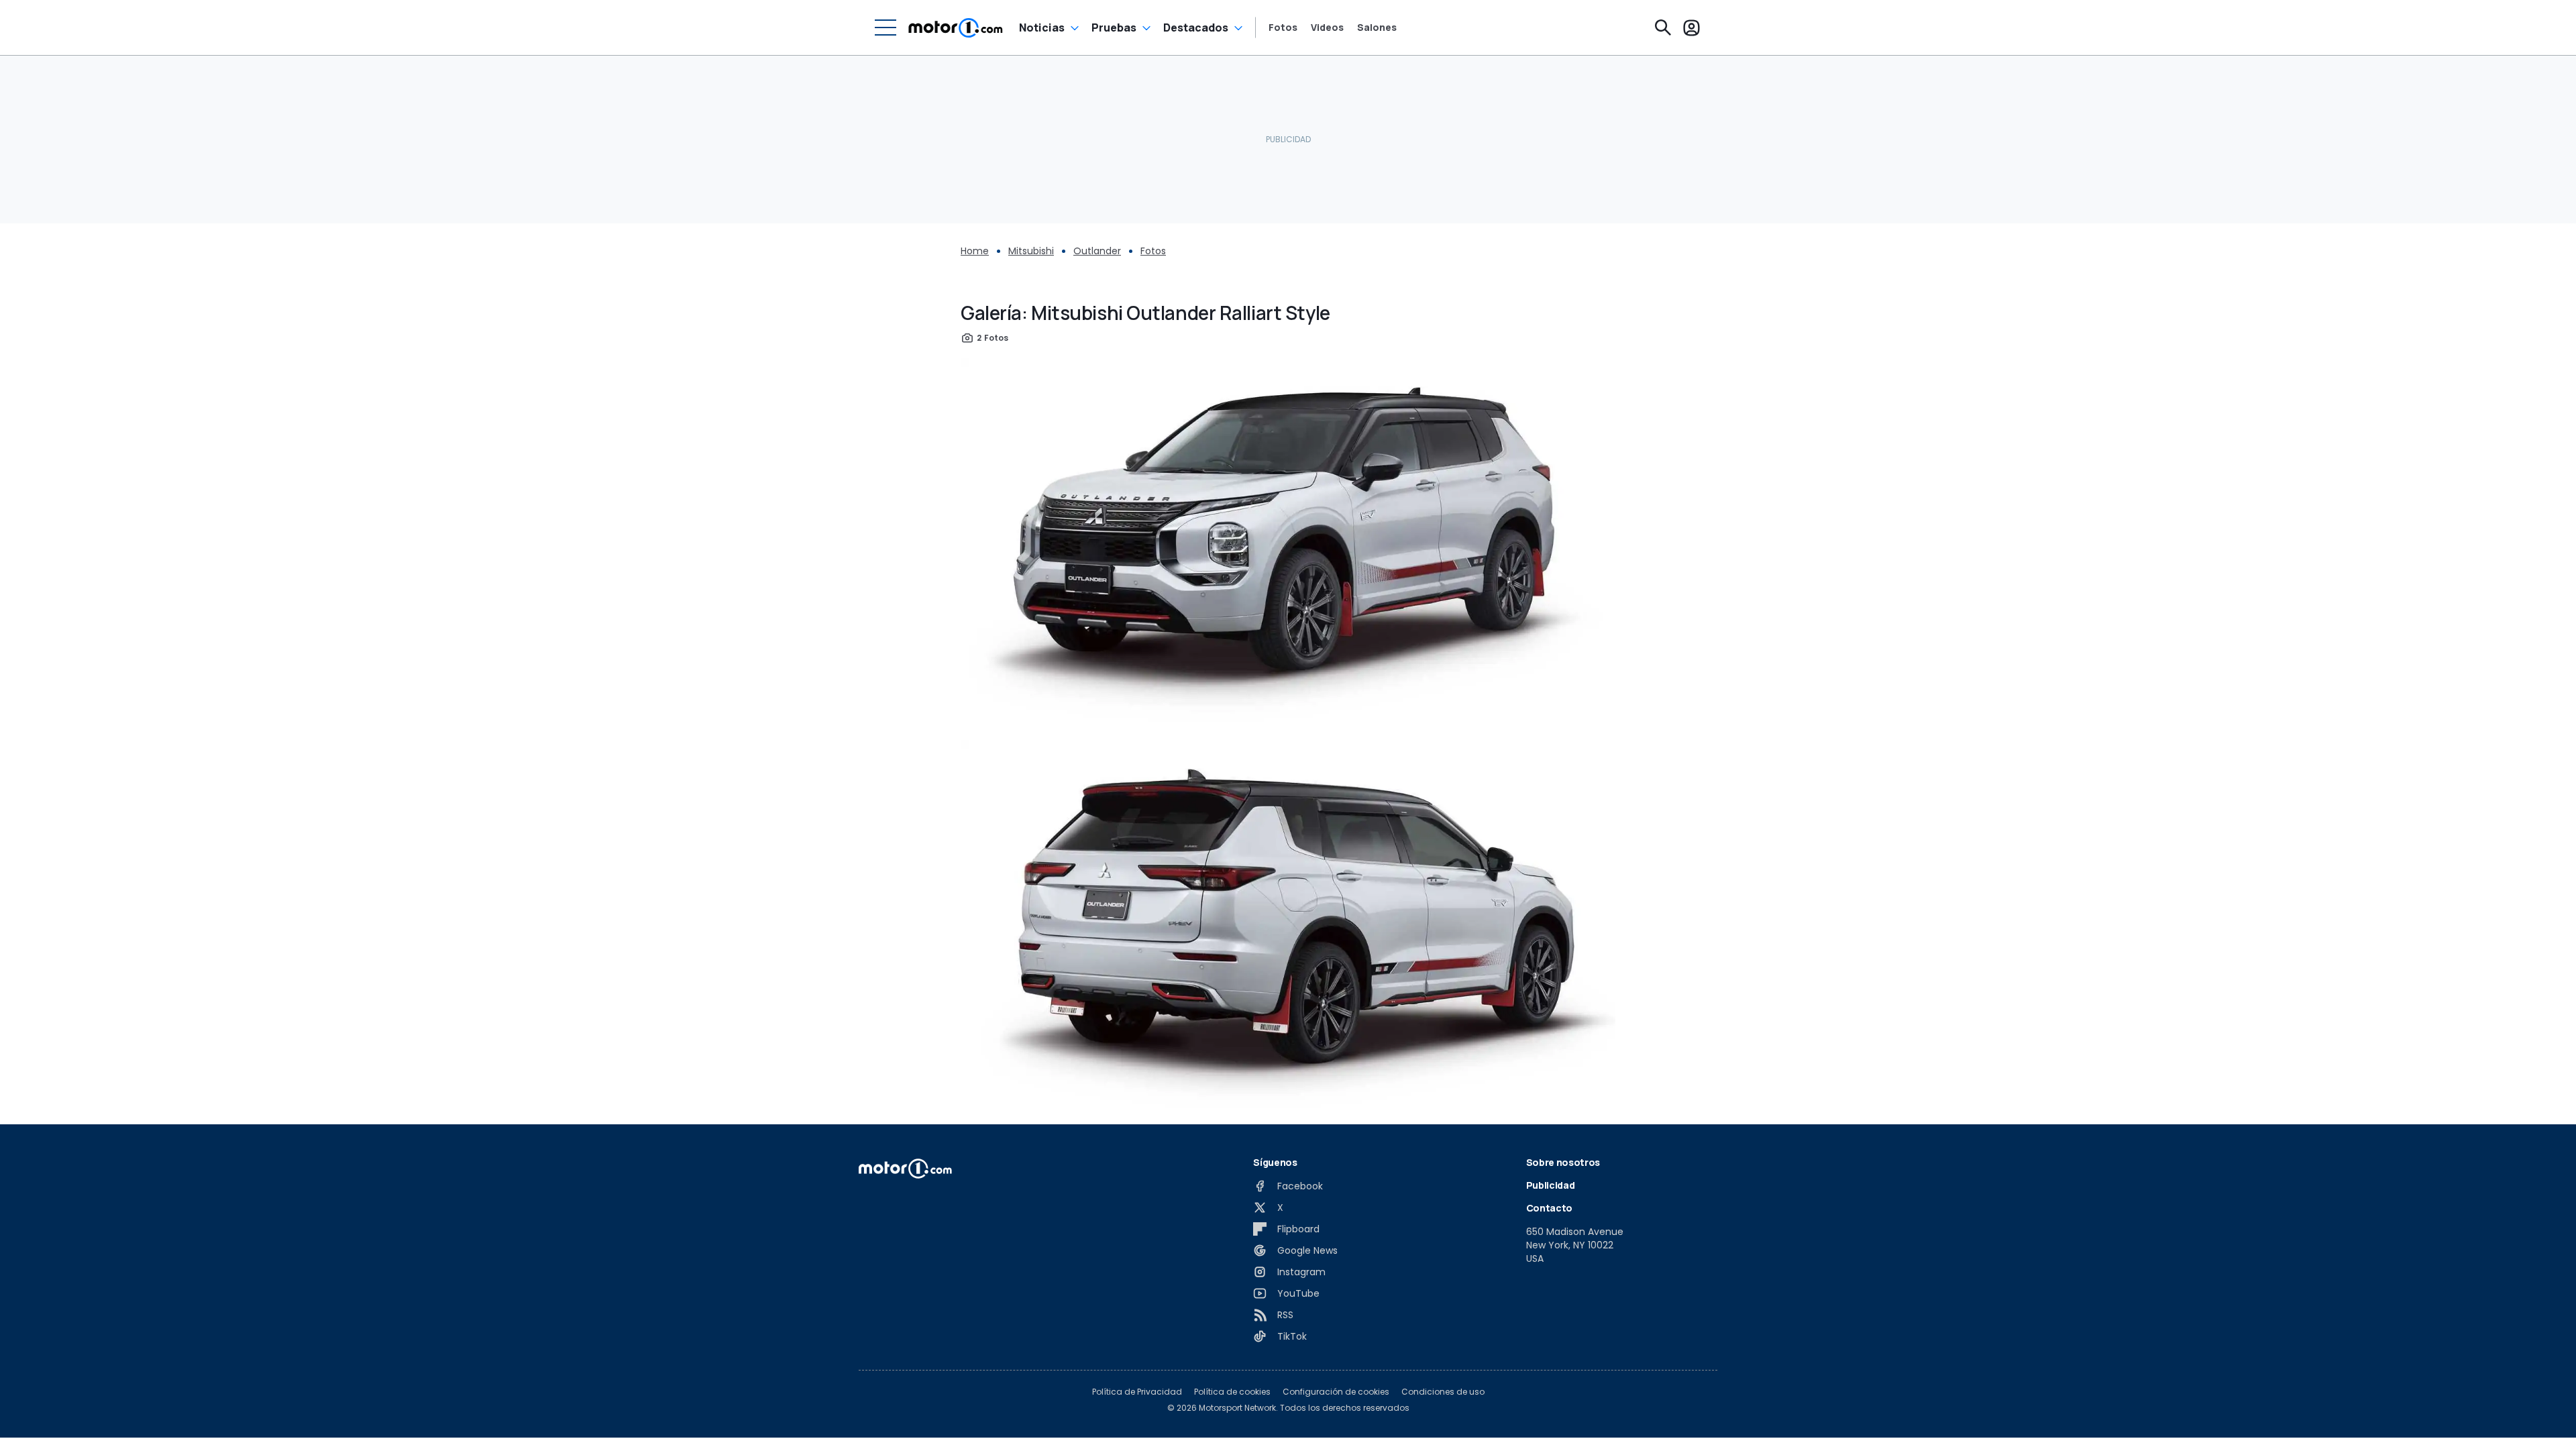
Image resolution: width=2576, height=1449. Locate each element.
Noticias (1042, 28)
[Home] (956, 28)
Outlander (1097, 251)
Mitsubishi (1031, 251)
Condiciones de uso (1443, 1392)
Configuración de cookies (1336, 1392)
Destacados (1196, 28)
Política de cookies (1232, 1392)
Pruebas (1114, 28)
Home (975, 251)
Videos (1327, 28)
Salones (1377, 28)
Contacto (1549, 1208)
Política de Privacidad (1137, 1392)
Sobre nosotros (1563, 1162)
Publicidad (1551, 1185)
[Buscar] (1663, 28)
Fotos (1283, 28)
